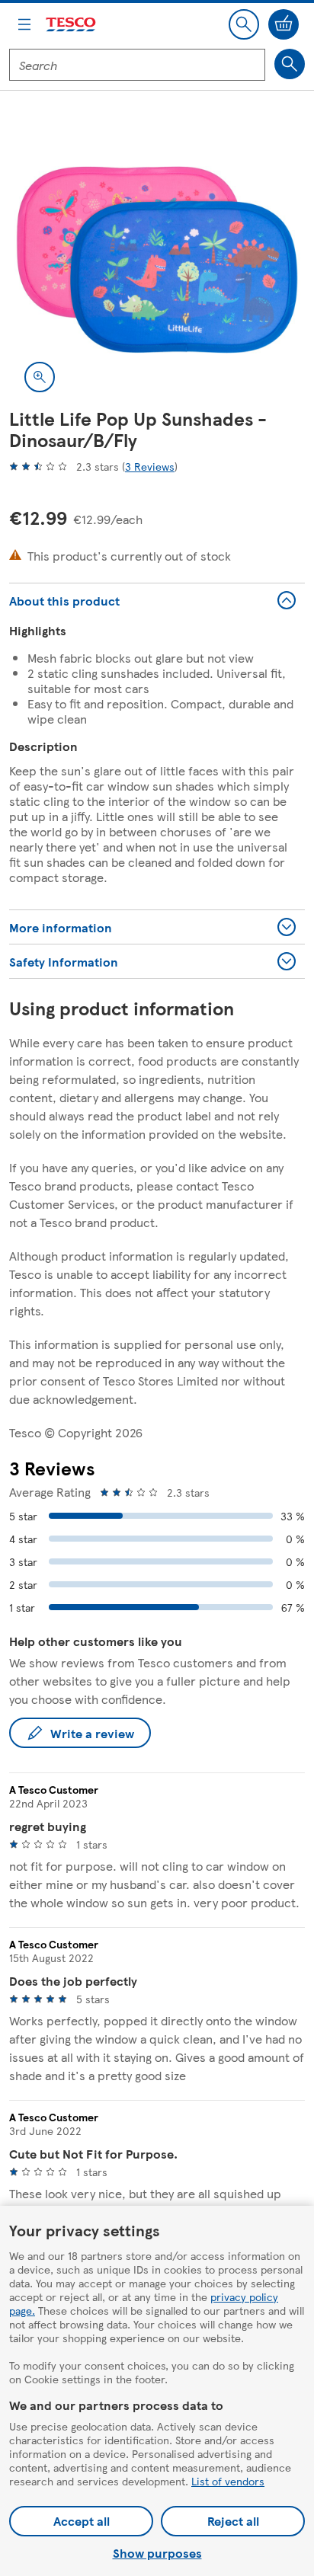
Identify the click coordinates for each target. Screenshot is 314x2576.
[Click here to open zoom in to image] (40, 377)
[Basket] (284, 24)
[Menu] (24, 24)
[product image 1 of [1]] (157, 260)
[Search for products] (290, 64)
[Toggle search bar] (244, 24)
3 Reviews (150, 466)
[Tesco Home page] (72, 25)
